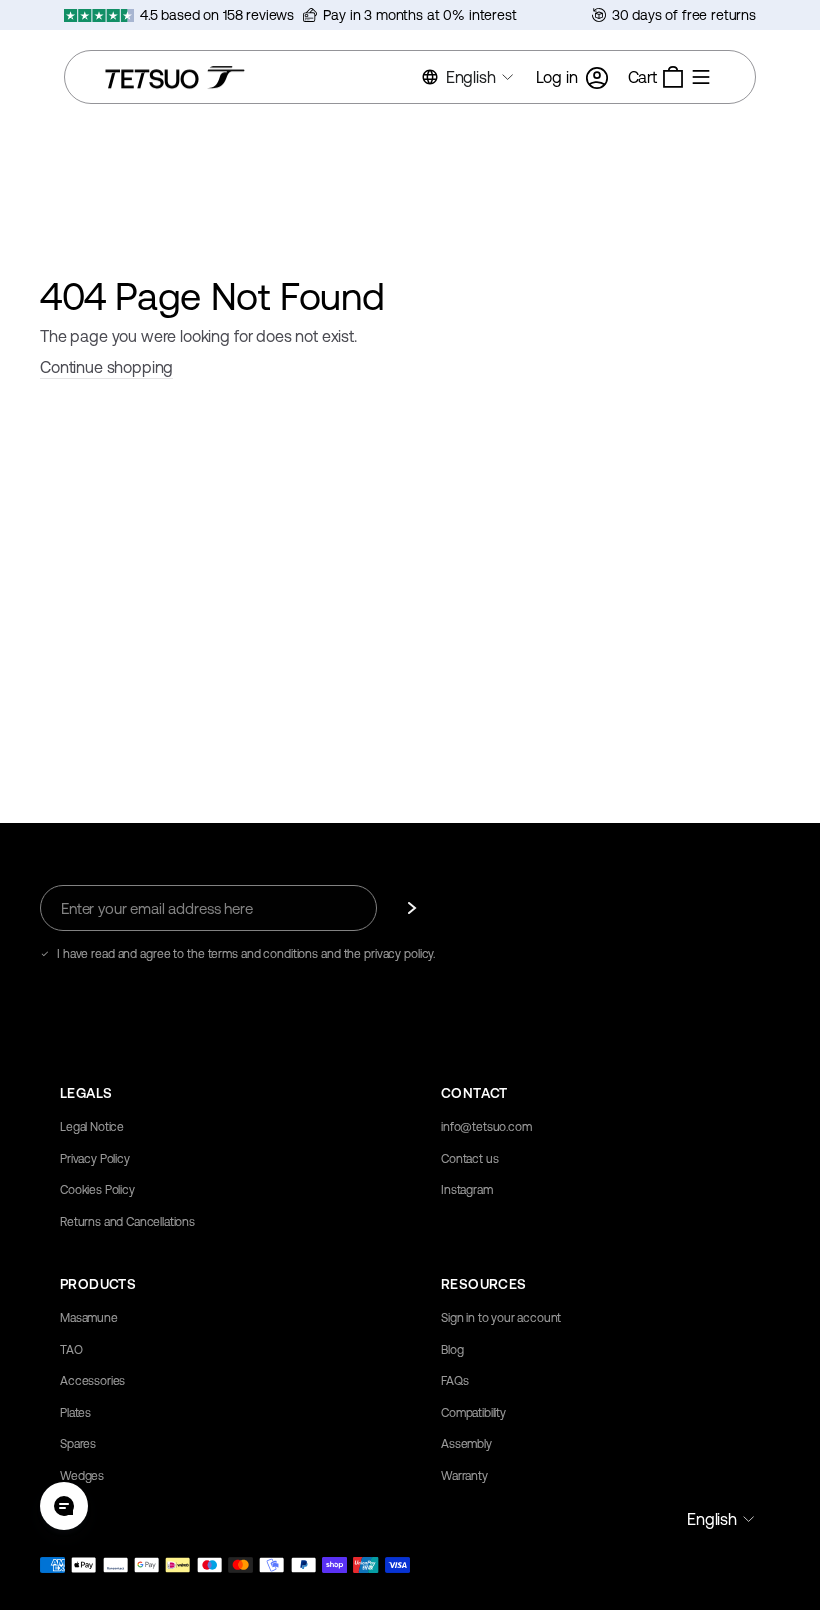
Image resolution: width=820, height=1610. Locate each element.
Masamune (89, 1318)
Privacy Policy (95, 1159)
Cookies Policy (97, 1190)
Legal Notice (92, 1127)
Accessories (92, 1381)
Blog (452, 1350)
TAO (71, 1350)
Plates (75, 1413)
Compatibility (473, 1413)
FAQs (454, 1381)
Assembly (466, 1444)
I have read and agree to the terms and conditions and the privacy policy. (246, 954)
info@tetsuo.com (486, 1127)
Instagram (467, 1190)
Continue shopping (106, 367)
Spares (78, 1444)
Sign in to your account (501, 1318)
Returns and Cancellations (127, 1222)
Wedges (82, 1476)
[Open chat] (64, 1506)
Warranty (464, 1476)
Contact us (469, 1159)
